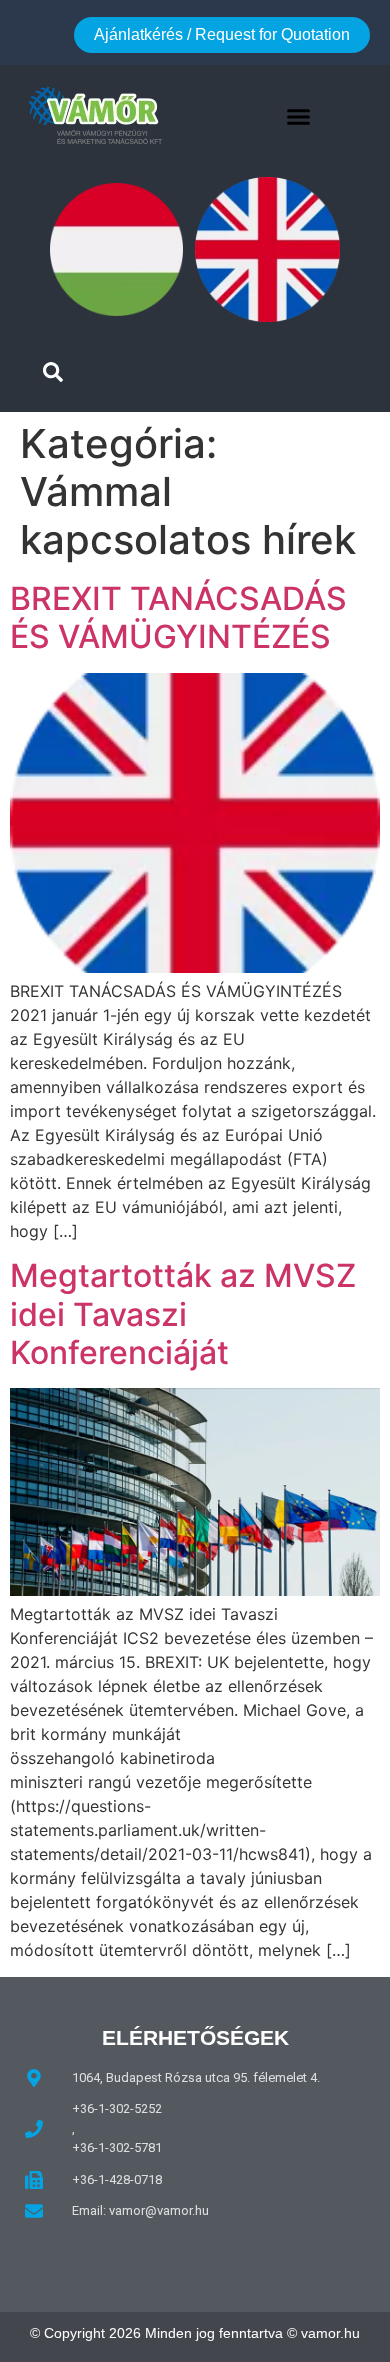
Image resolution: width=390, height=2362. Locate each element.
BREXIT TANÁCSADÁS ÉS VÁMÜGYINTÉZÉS (178, 617)
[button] (299, 116)
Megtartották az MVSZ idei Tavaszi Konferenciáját (183, 1314)
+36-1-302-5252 (117, 2108)
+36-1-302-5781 (117, 2147)
